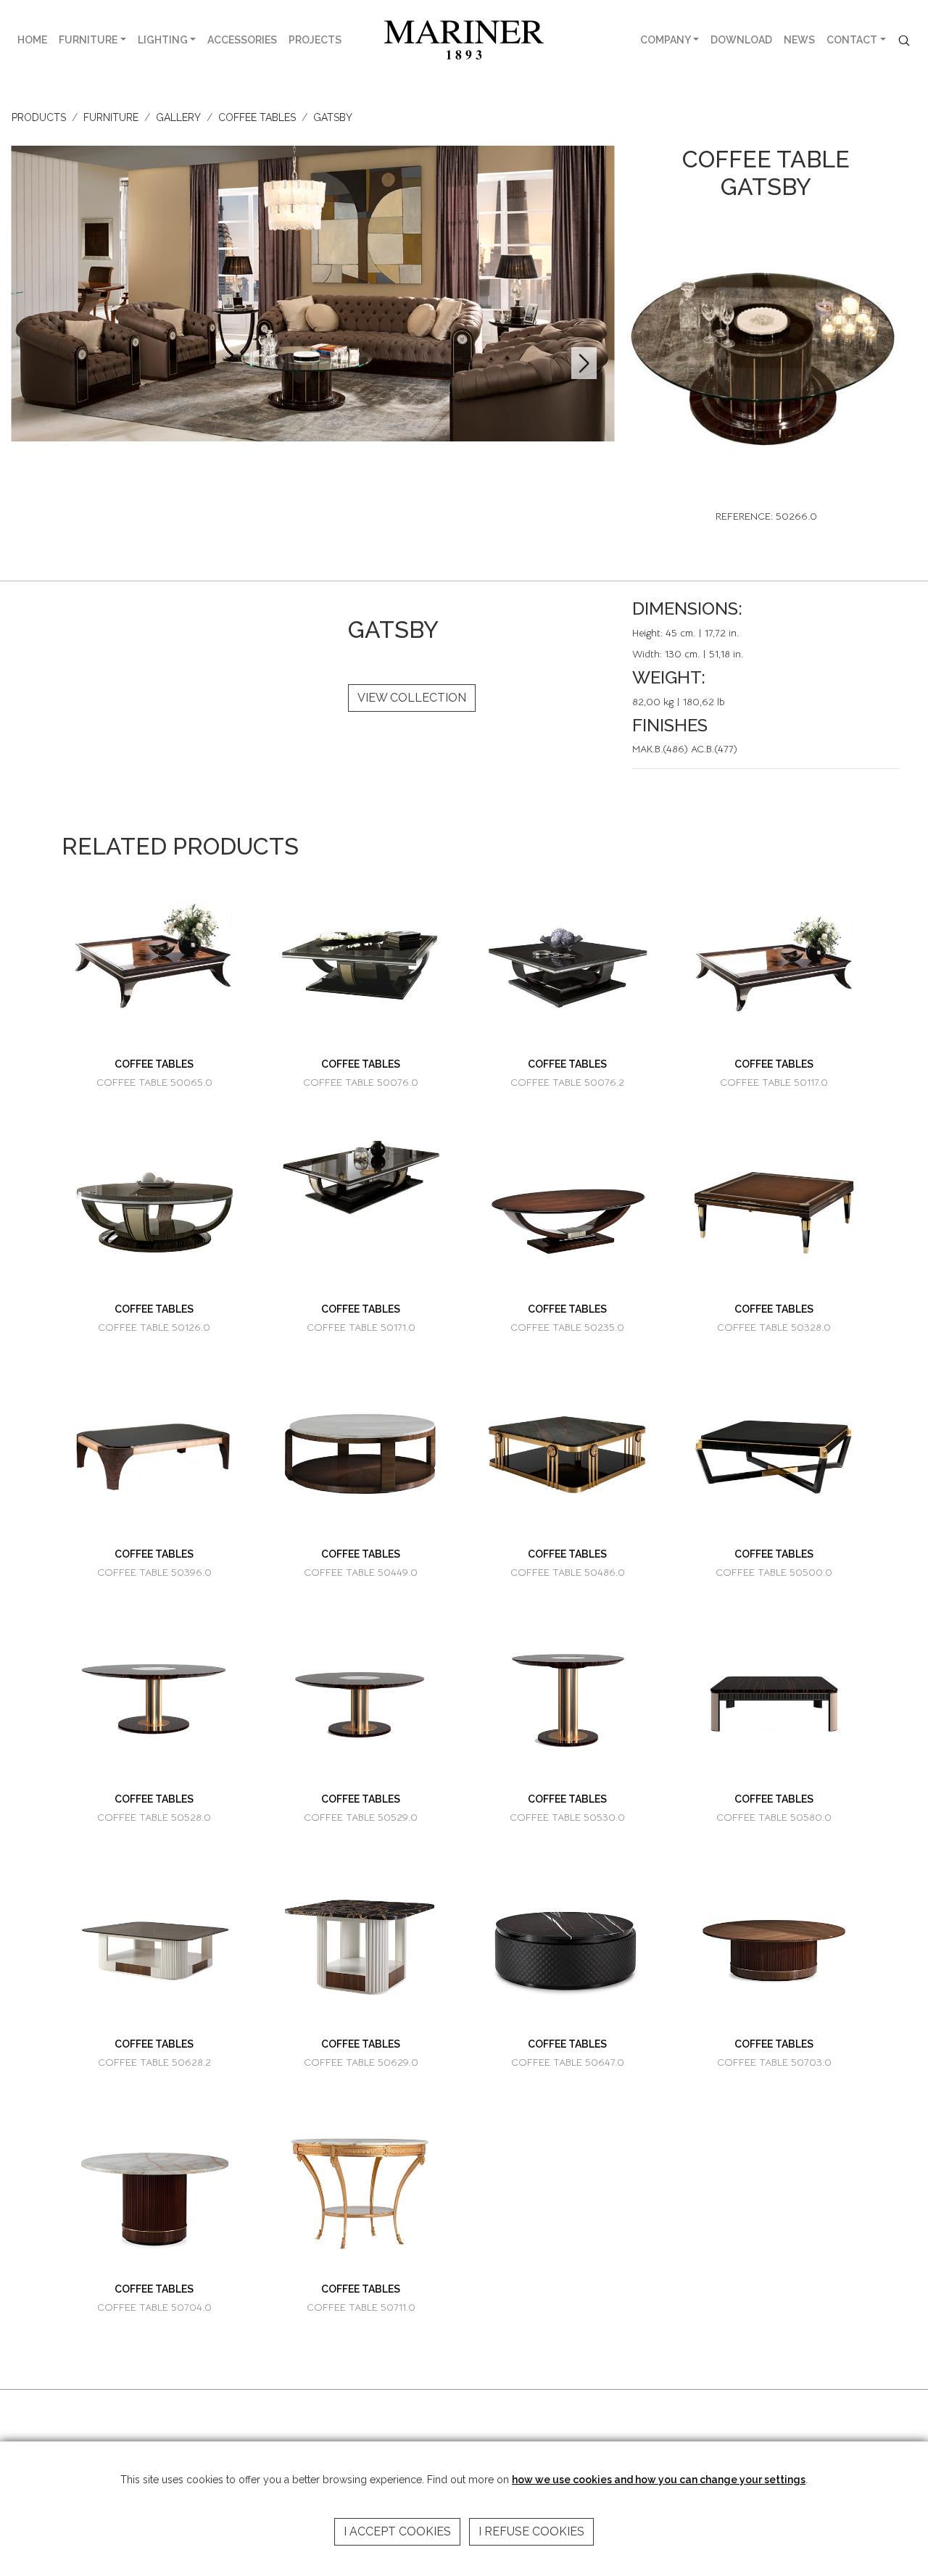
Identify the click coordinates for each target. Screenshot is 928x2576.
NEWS (799, 40)
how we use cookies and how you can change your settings (659, 2480)
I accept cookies (397, 2531)
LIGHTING (163, 40)
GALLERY (178, 117)
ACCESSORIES (242, 40)
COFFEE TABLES (257, 117)
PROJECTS (315, 40)
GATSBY (333, 117)
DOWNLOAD (741, 40)
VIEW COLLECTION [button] (412, 698)
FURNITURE (88, 40)
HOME (32, 40)
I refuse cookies (531, 2531)
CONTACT (852, 40)
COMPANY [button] (666, 40)
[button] (584, 363)
